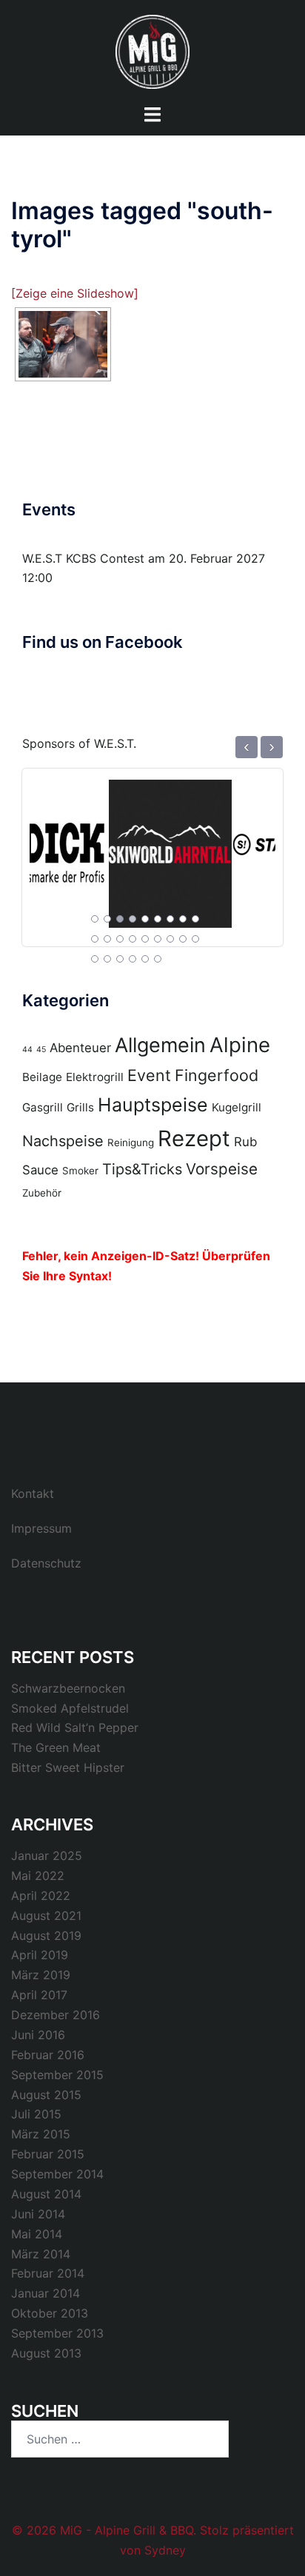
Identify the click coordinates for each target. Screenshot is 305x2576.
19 (95, 959)
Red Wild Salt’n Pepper (75, 1727)
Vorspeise (222, 1169)
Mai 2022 (38, 1876)
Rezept (194, 1138)
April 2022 (41, 1896)
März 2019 (41, 1975)
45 (41, 1050)
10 (95, 939)
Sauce (40, 1170)
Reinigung (131, 1143)
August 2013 (46, 2353)
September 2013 (57, 2333)
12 (120, 939)
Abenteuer (80, 1048)
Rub (245, 1142)
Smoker (80, 1171)
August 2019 (46, 1936)
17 (183, 939)
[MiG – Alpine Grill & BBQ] (152, 50)
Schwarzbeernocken (68, 1688)
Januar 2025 (47, 1856)
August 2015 (46, 2095)
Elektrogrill (95, 1077)
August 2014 (46, 2194)
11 (107, 939)
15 (158, 939)
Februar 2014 (48, 2273)
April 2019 (40, 1955)
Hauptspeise (153, 1105)
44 (27, 1050)
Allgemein (160, 1045)
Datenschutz (46, 1563)
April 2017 (39, 1995)
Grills (80, 1107)
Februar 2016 (48, 2055)
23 (145, 959)
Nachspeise (63, 1141)
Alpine (240, 1045)
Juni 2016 (38, 2035)
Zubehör (42, 1193)
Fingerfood (217, 1075)
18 (195, 939)
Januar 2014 (46, 2293)
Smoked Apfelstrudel (70, 1708)
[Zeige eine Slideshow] (75, 293)
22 (133, 959)
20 (107, 959)
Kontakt (33, 1493)
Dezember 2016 (56, 2015)
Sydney (165, 2550)
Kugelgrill (237, 1107)
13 (133, 939)
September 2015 (57, 2075)
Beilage (42, 1077)
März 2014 (41, 2254)
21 (120, 959)
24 (158, 959)
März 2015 (41, 2134)
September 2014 (57, 2174)
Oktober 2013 (50, 2313)
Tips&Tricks (142, 1169)
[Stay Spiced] (214, 845)
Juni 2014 (38, 2214)
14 (145, 939)
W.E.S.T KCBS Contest (83, 558)
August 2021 (46, 1916)
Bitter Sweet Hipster (68, 1767)
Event (149, 1075)
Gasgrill (43, 1107)
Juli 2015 (36, 2114)
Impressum (41, 1528)
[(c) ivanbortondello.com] (63, 344)
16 (170, 939)
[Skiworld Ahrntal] (91, 845)
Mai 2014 (37, 2234)
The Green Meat (56, 1747)
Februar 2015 (48, 2154)
